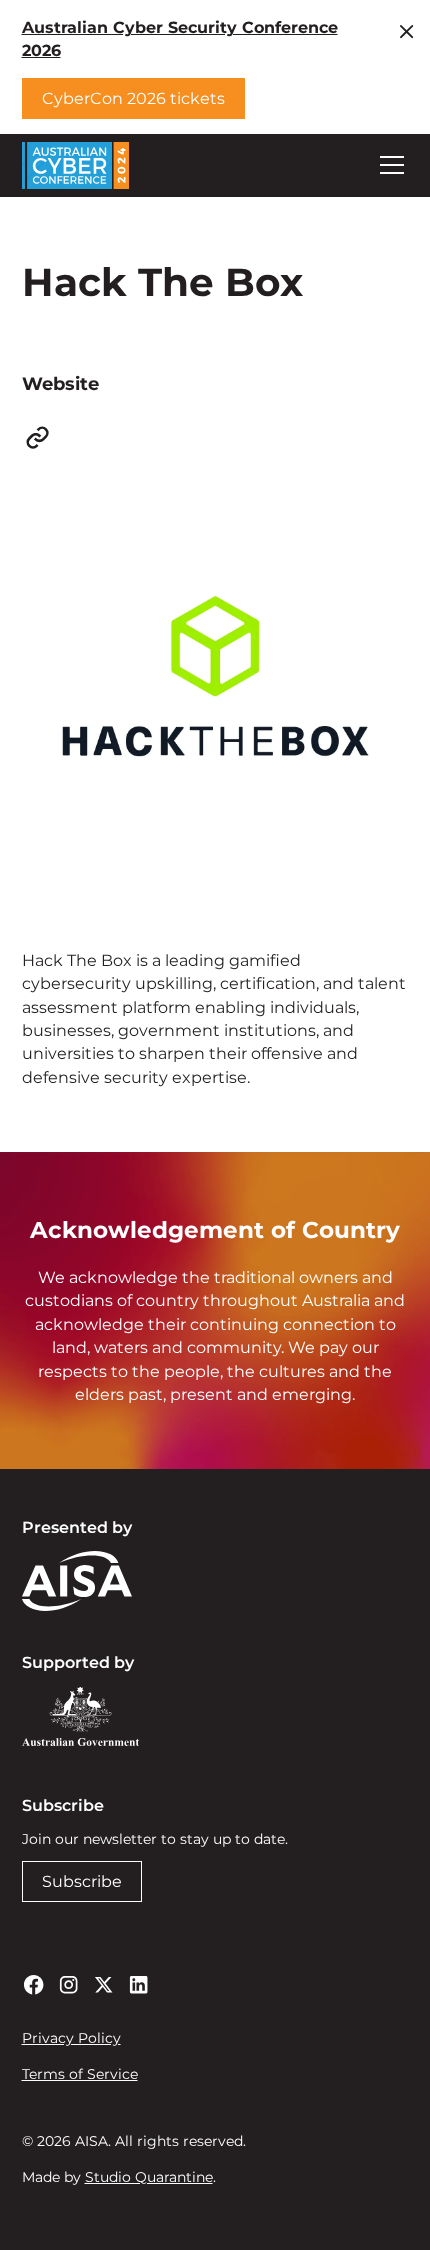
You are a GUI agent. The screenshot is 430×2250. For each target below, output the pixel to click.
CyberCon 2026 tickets (133, 98)
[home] (76, 165)
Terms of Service (80, 2074)
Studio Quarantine (149, 2177)
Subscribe (82, 1881)
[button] (388, 165)
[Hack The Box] (37, 437)
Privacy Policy (71, 2038)
